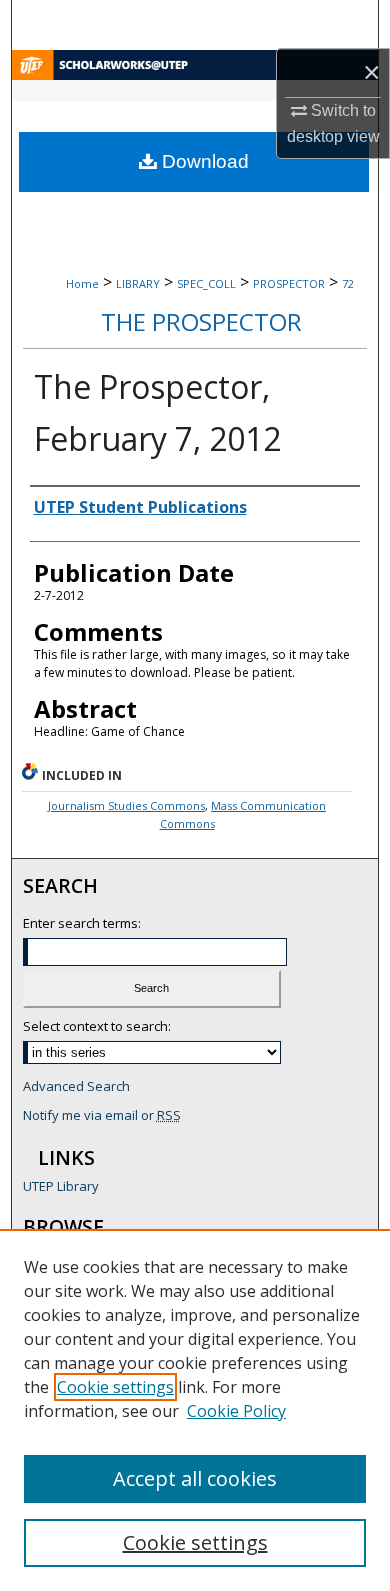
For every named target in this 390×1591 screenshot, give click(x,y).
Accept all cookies (195, 1478)
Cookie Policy (236, 1411)
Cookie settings (115, 1387)
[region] (195, 1410)
